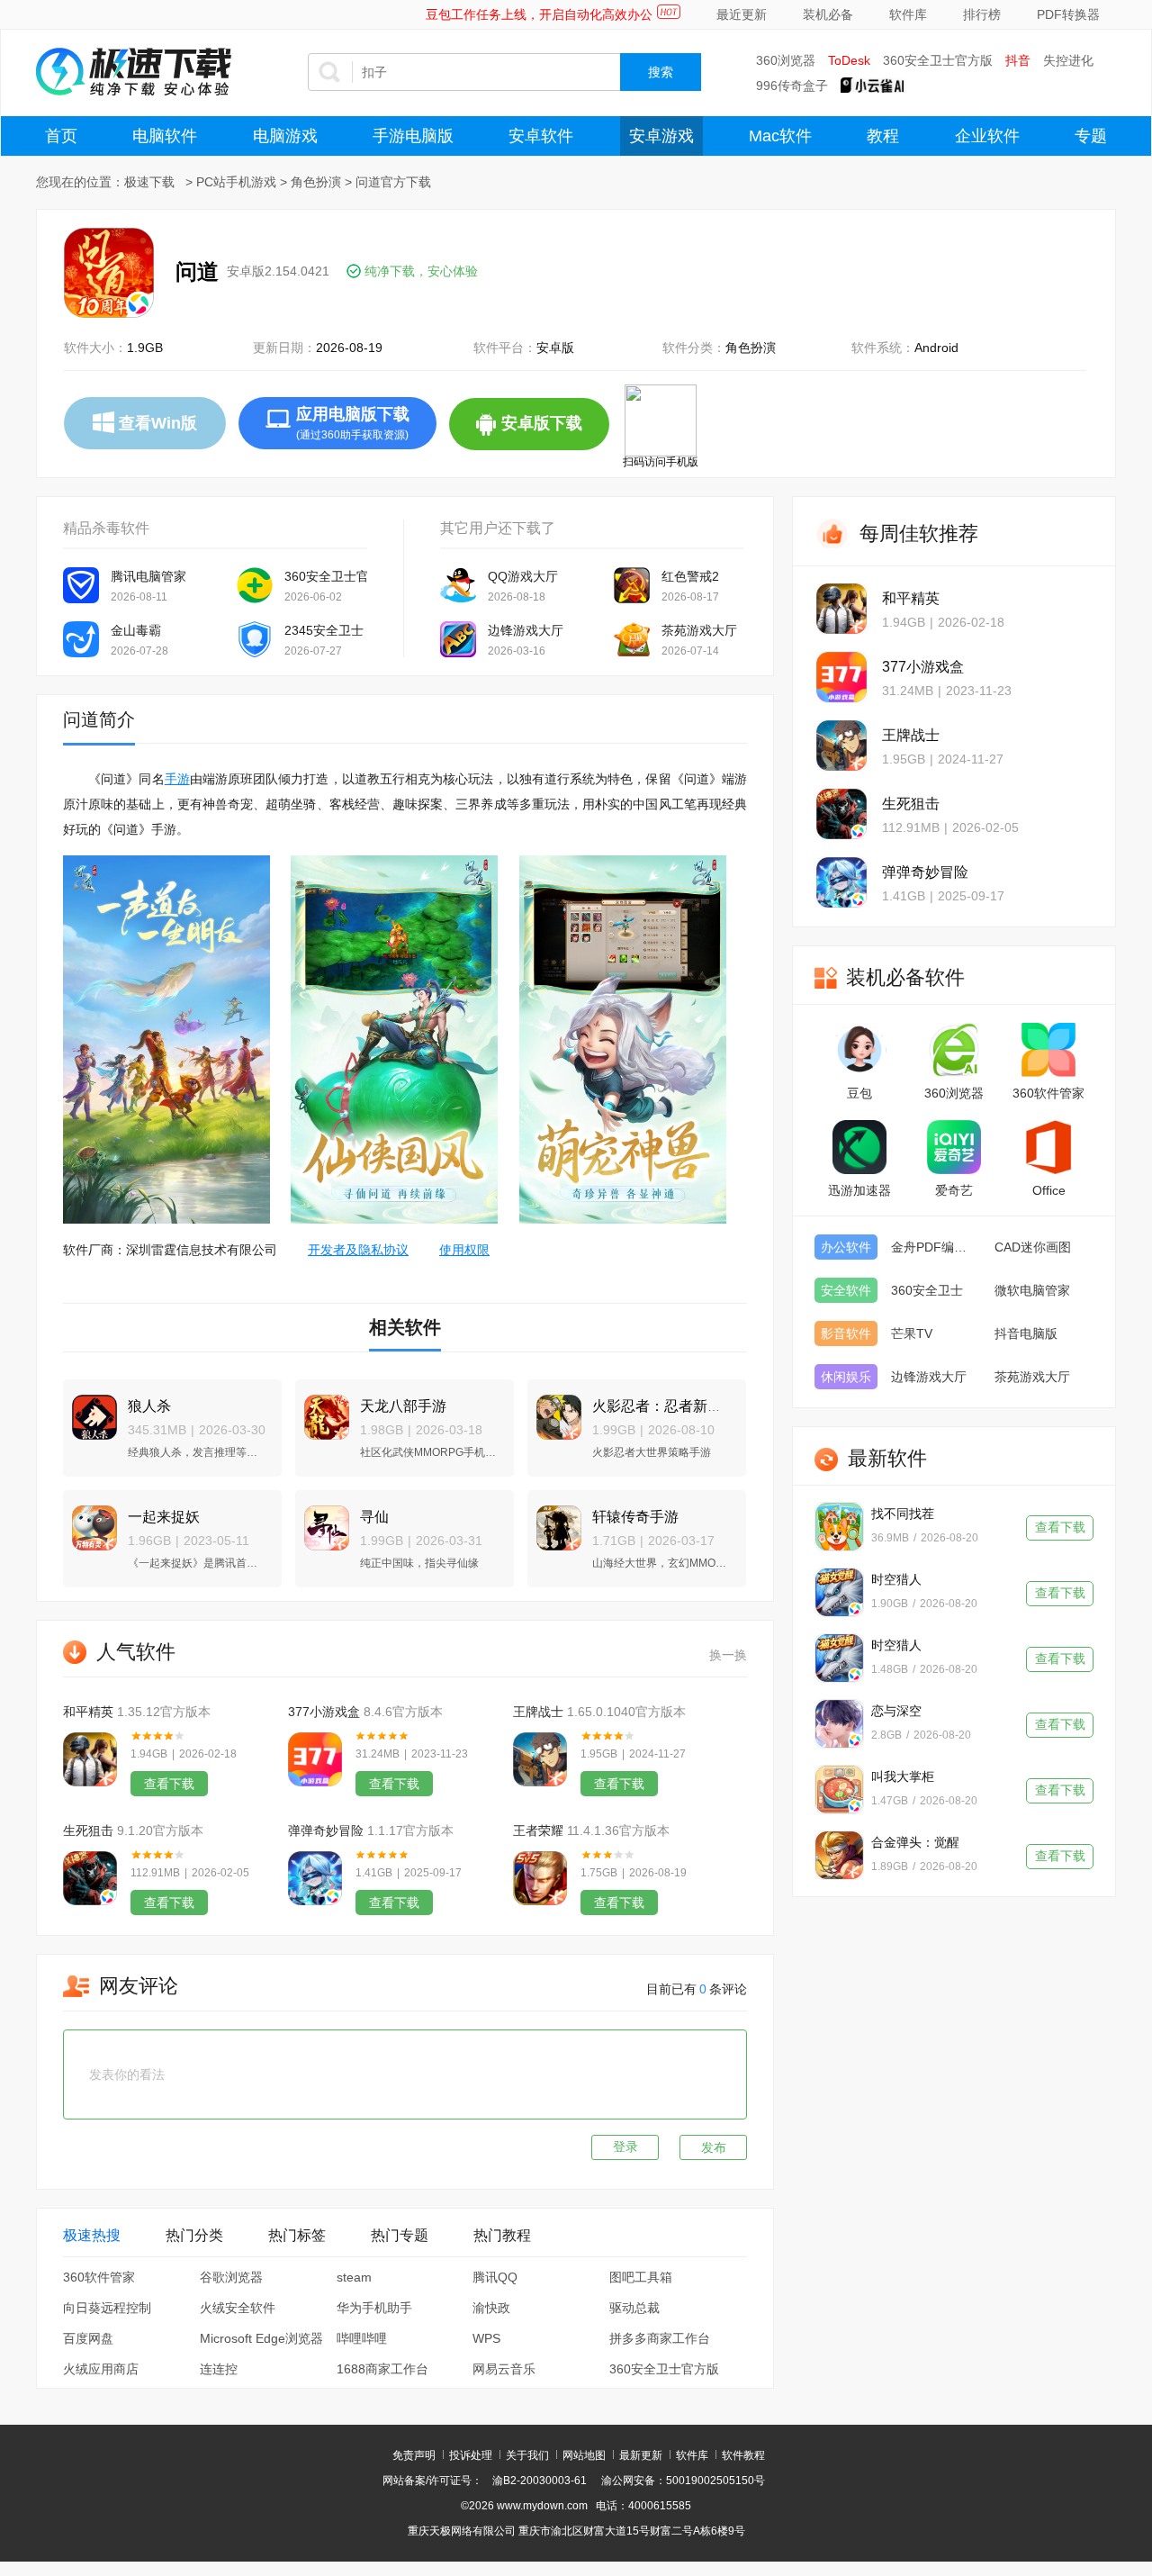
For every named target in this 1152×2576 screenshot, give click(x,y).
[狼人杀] (90, 1410)
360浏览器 (786, 60)
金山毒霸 (136, 630)
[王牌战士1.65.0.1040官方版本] (540, 1759)
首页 (61, 136)
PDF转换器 (1068, 14)
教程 (883, 136)
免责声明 (414, 2455)
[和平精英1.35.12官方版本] (90, 1759)
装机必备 (828, 14)
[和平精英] (841, 609)
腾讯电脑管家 (148, 576)
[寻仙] (322, 1520)
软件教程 (743, 2455)
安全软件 (846, 1290)
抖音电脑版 (1026, 1333)
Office (1049, 1190)
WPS (486, 2338)
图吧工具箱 (641, 2277)
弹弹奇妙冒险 (326, 1830)
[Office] (1048, 1147)
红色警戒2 (690, 576)
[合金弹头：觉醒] (839, 1855)
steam (354, 2277)
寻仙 (374, 1517)
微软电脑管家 (1032, 1290)
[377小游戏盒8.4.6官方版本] (315, 1759)
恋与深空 (896, 1711)
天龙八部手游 (403, 1406)
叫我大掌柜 (903, 1776)
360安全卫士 (927, 1290)
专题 (1091, 136)
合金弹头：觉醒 (915, 1842)
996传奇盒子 (792, 86)
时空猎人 (896, 1579)
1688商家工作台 (382, 2369)
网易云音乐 (504, 2369)
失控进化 (1068, 60)
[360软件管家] (1048, 1050)
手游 (177, 779)
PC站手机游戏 (236, 182)
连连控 (219, 2369)
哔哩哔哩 (362, 2338)
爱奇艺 (954, 1190)
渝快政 (491, 2308)
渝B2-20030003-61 (540, 2481)
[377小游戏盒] (841, 677)
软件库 (908, 14)
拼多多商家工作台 (660, 2338)
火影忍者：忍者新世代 (664, 1406)
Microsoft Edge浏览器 (261, 2338)
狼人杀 (149, 1406)
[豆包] (859, 1050)
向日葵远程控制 (107, 2308)
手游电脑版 (413, 136)
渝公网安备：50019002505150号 (683, 2481)
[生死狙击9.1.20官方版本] (90, 1878)
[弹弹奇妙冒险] (841, 882)
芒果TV (912, 1333)
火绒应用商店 (101, 2369)
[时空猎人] (839, 1592)
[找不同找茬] (839, 1527)
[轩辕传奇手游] (554, 1520)
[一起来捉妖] (90, 1520)
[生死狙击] (841, 814)
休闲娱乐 (846, 1377)
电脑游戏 (285, 136)
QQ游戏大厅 (523, 576)
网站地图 (584, 2455)
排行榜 (982, 14)
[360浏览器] (954, 1050)
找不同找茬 (903, 1514)
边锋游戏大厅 (526, 630)
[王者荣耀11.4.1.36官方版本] (540, 1878)
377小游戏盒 (324, 1712)
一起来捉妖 (164, 1517)
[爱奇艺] (954, 1147)
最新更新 (641, 2455)
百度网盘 (88, 2338)
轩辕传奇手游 (635, 1517)
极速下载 (149, 182)
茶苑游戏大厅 (699, 630)
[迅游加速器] (859, 1147)
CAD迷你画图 (1033, 1247)
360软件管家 (99, 2277)
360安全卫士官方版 (938, 60)
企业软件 (987, 136)
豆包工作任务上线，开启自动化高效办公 (539, 14)
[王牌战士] (841, 746)
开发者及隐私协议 (358, 1250)
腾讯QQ (495, 2277)
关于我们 (527, 2455)
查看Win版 (158, 423)
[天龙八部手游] (322, 1410)
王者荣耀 (538, 1830)
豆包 (859, 1093)
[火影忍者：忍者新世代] (554, 1410)
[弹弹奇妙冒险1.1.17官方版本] (315, 1878)
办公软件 (846, 1247)
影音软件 (846, 1333)
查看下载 (169, 1784)
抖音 (1018, 60)
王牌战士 (538, 1712)
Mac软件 (780, 136)
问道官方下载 (393, 182)
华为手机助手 (374, 2308)
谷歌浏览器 (231, 2277)
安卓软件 (541, 136)
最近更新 (742, 14)
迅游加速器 (859, 1190)
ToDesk (849, 60)
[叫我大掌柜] (839, 1790)
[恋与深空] (839, 1724)
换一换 (728, 1655)
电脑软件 (165, 136)
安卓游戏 (661, 136)
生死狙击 (88, 1830)
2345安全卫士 (324, 630)
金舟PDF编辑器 (934, 1247)
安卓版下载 (555, 432)
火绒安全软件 (238, 2308)
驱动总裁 (634, 2308)
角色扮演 (316, 182)
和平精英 (88, 1712)
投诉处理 (471, 2455)
